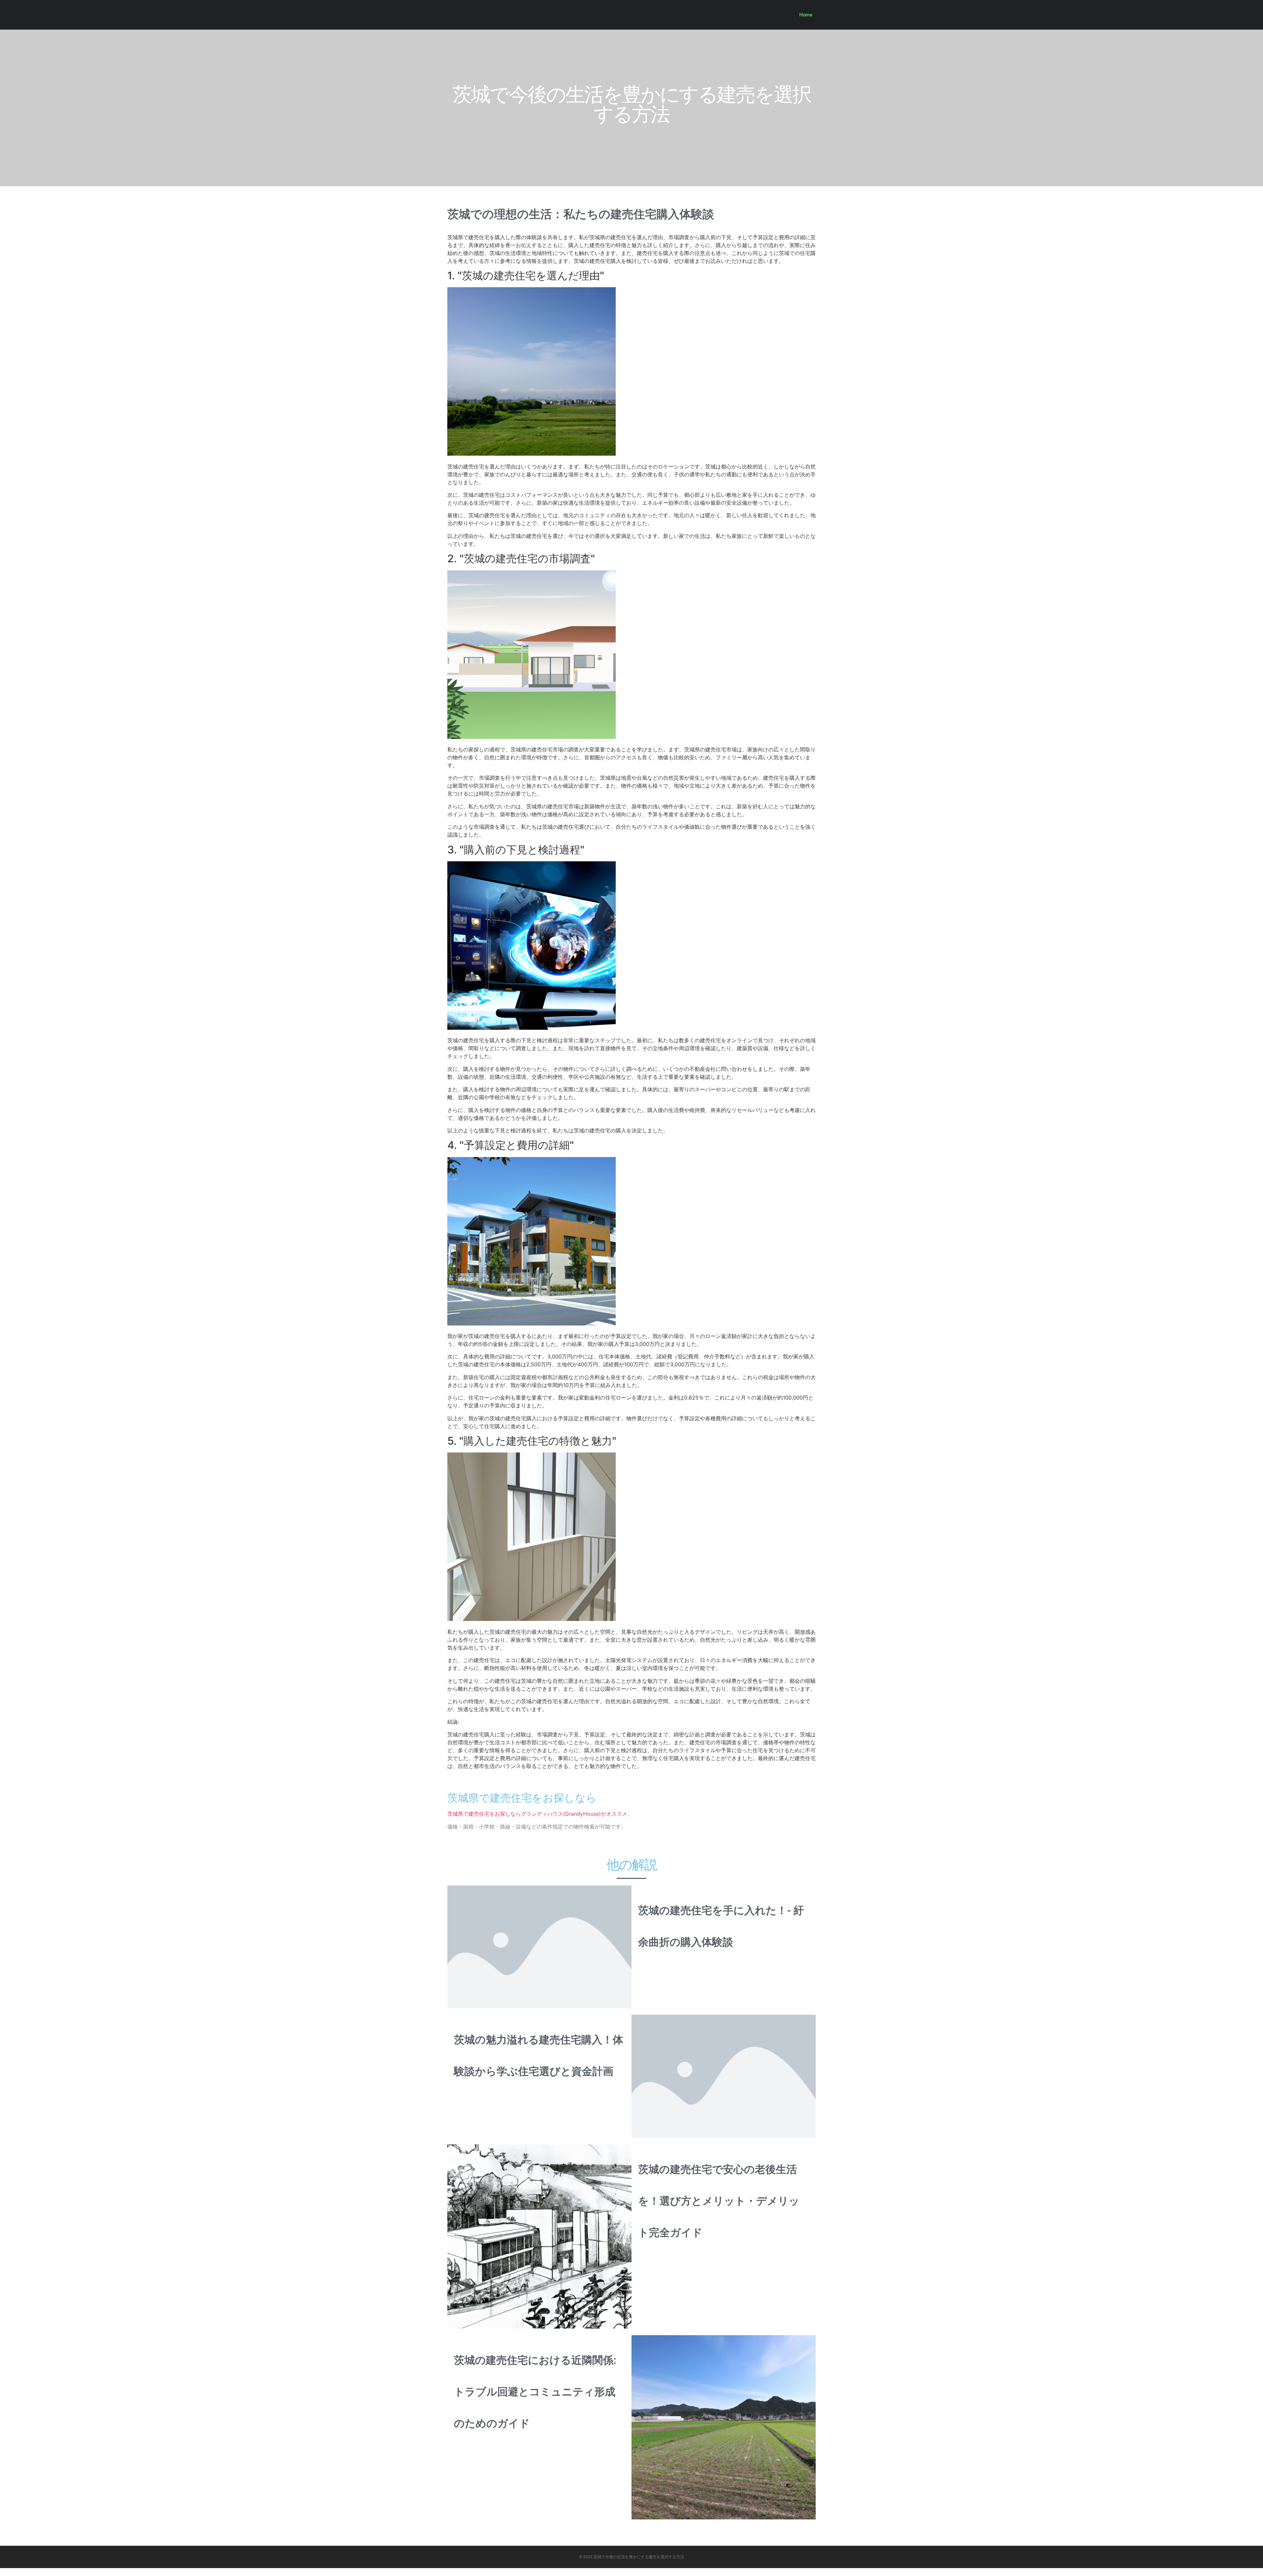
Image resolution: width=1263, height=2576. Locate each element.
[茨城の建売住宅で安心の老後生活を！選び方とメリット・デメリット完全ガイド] (539, 2236)
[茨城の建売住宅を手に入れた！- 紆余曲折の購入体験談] (539, 1946)
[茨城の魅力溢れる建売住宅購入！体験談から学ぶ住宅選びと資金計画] (724, 2076)
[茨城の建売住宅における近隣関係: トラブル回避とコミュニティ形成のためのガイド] (724, 2427)
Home (806, 15)
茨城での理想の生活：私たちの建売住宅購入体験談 (581, 214)
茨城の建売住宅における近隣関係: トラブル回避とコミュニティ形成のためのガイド (535, 2392)
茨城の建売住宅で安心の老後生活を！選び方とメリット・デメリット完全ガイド (719, 2201)
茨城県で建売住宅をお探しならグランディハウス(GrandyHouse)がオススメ (537, 1814)
